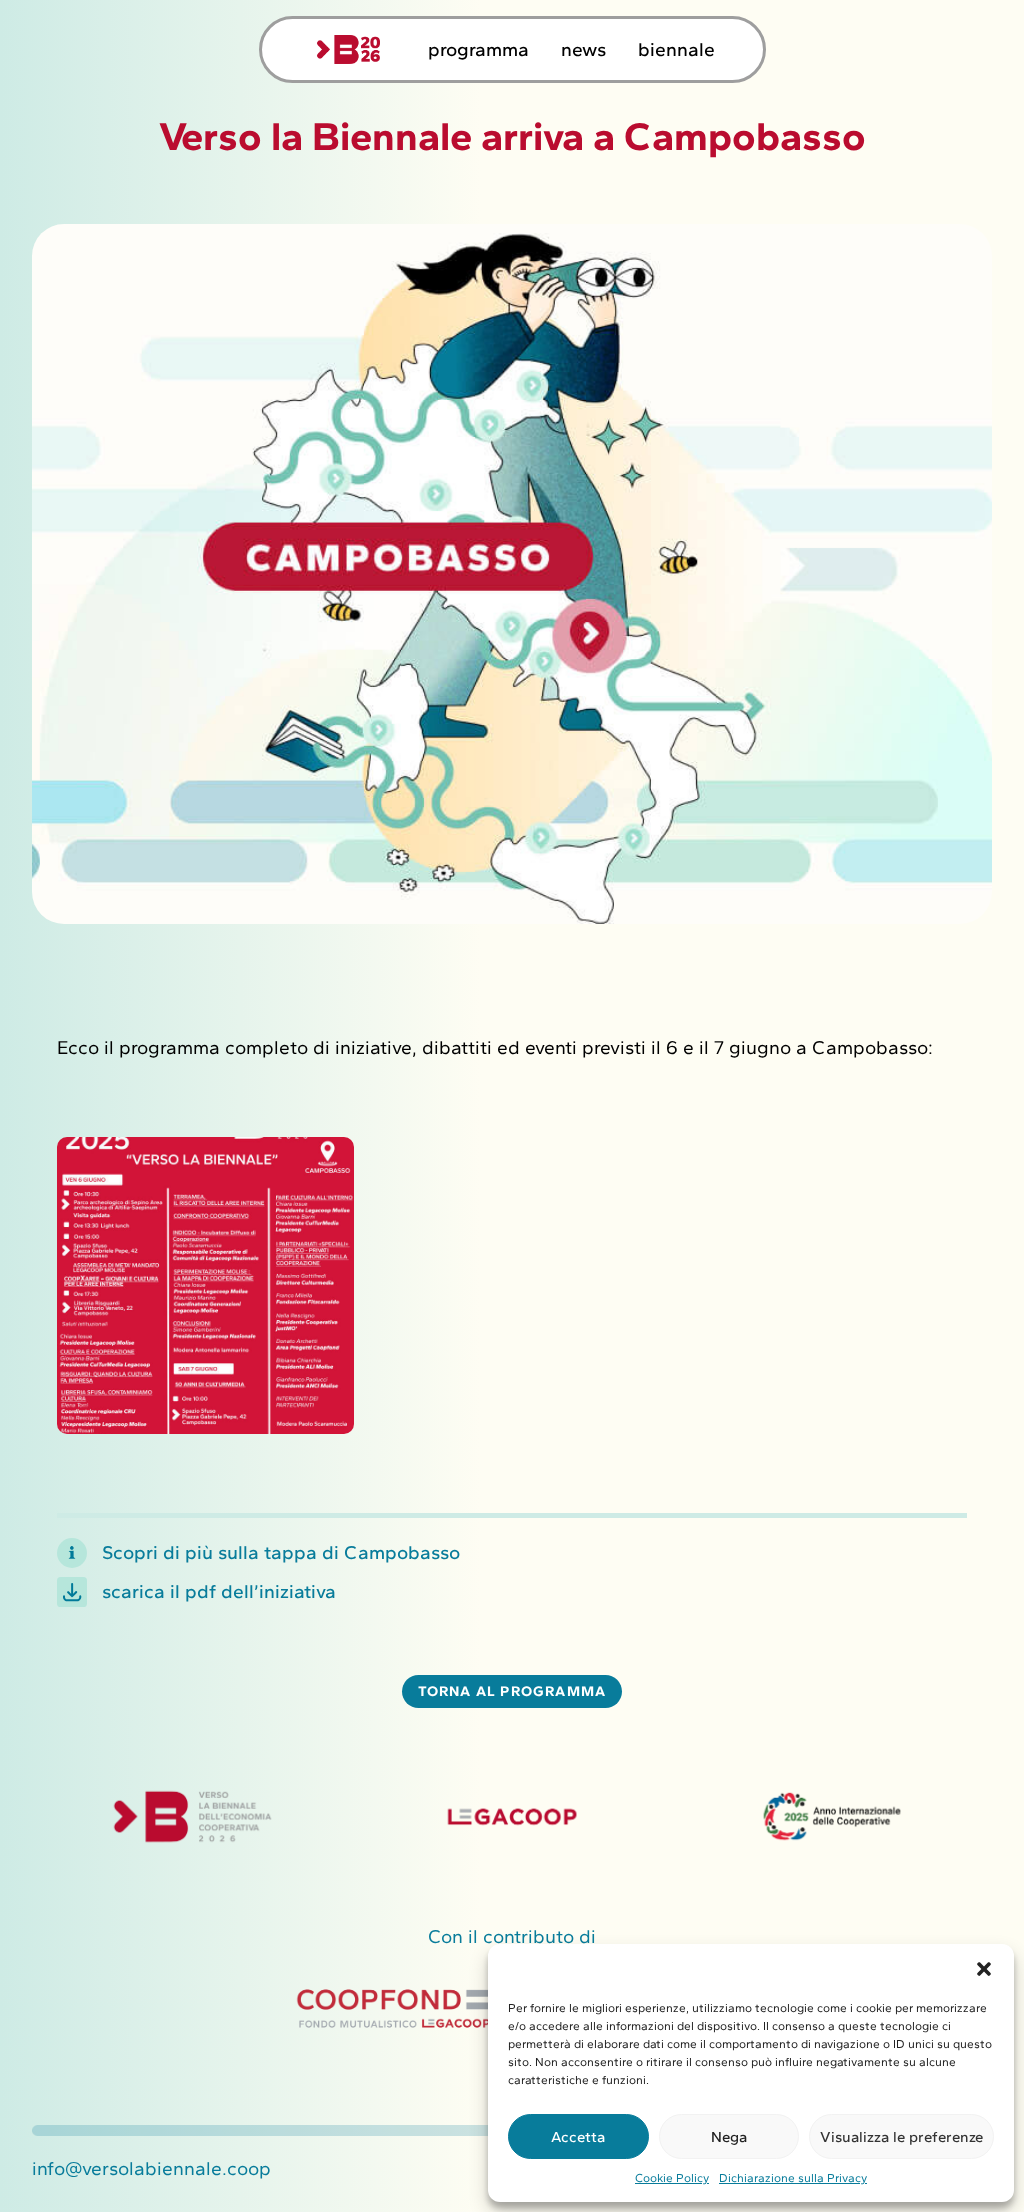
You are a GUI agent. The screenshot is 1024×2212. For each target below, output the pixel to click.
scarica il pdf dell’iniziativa (219, 1591)
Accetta (578, 2137)
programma (478, 49)
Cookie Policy (672, 2178)
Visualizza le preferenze (901, 2137)
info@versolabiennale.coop (151, 2168)
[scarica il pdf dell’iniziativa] (72, 1592)
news (583, 49)
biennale (676, 49)
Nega (729, 2137)
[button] (984, 1969)
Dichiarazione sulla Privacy (793, 2178)
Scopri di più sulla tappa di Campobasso (281, 1552)
